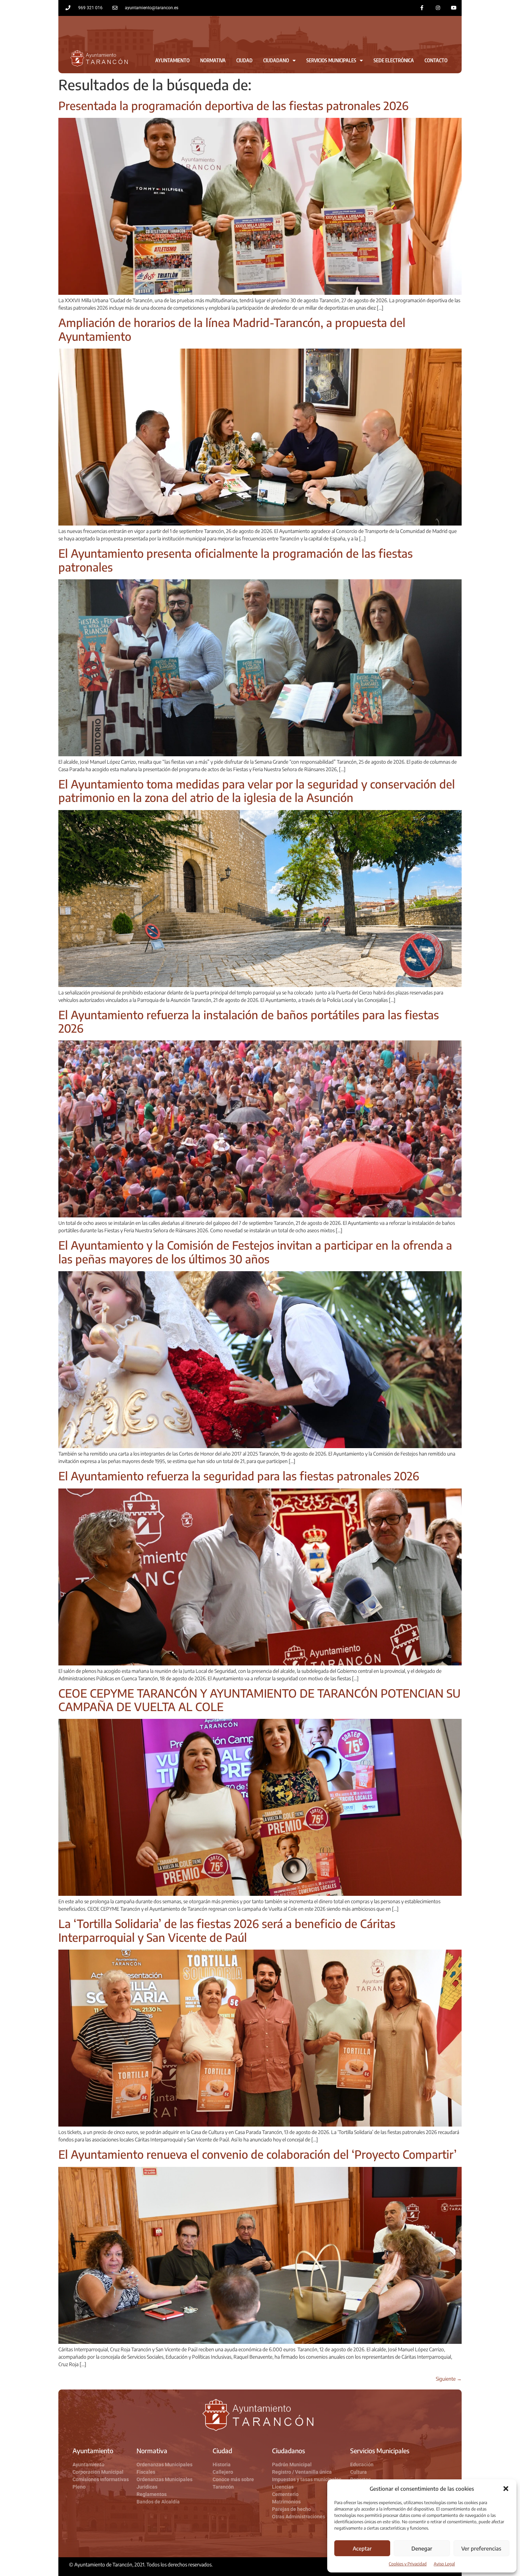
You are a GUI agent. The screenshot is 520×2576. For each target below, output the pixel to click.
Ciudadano (276, 60)
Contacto (436, 60)
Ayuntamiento (172, 60)
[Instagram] (438, 8)
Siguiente (449, 2379)
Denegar (422, 2548)
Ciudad (244, 60)
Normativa (213, 60)
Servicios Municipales (331, 60)
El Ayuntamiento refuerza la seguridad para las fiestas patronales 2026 (239, 1476)
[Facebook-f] (422, 8)
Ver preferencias (481, 2548)
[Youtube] (454, 8)
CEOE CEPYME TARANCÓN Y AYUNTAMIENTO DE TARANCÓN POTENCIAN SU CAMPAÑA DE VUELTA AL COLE (259, 1700)
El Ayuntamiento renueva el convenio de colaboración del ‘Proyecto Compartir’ (258, 2154)
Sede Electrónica (394, 60)
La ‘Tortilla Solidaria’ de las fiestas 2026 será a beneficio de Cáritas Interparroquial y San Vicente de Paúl (227, 1930)
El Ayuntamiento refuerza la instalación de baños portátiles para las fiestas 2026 (249, 1021)
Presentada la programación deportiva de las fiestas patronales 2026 (233, 105)
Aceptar (362, 2548)
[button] (506, 2489)
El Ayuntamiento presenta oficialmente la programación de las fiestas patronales (236, 560)
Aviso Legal (444, 2564)
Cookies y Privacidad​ (408, 2564)
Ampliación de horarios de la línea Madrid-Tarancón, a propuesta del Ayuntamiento (232, 329)
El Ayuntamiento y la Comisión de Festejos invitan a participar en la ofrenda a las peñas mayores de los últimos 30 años (255, 1252)
